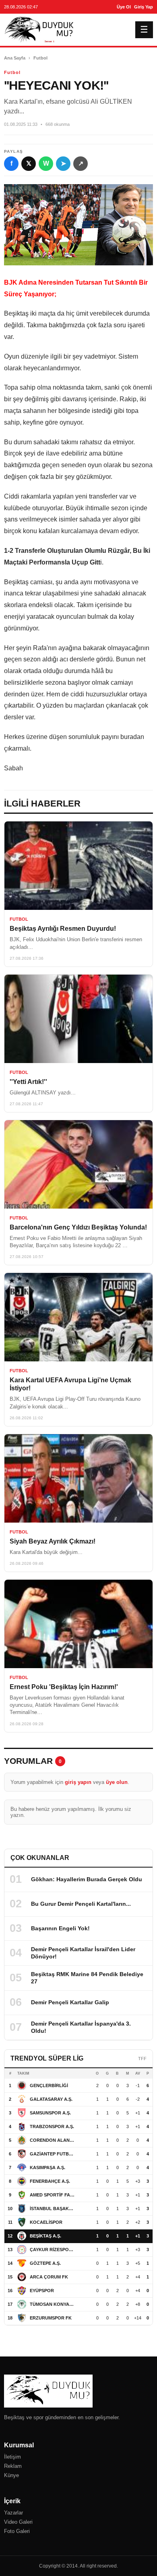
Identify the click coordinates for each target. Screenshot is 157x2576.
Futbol (40, 58)
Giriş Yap (144, 7)
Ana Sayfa (15, 58)
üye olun (117, 1782)
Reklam (13, 2466)
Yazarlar (13, 2513)
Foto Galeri (17, 2531)
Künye (11, 2475)
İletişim (12, 2457)
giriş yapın (78, 1782)
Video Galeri (18, 2522)
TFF (142, 2059)
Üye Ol (124, 7)
